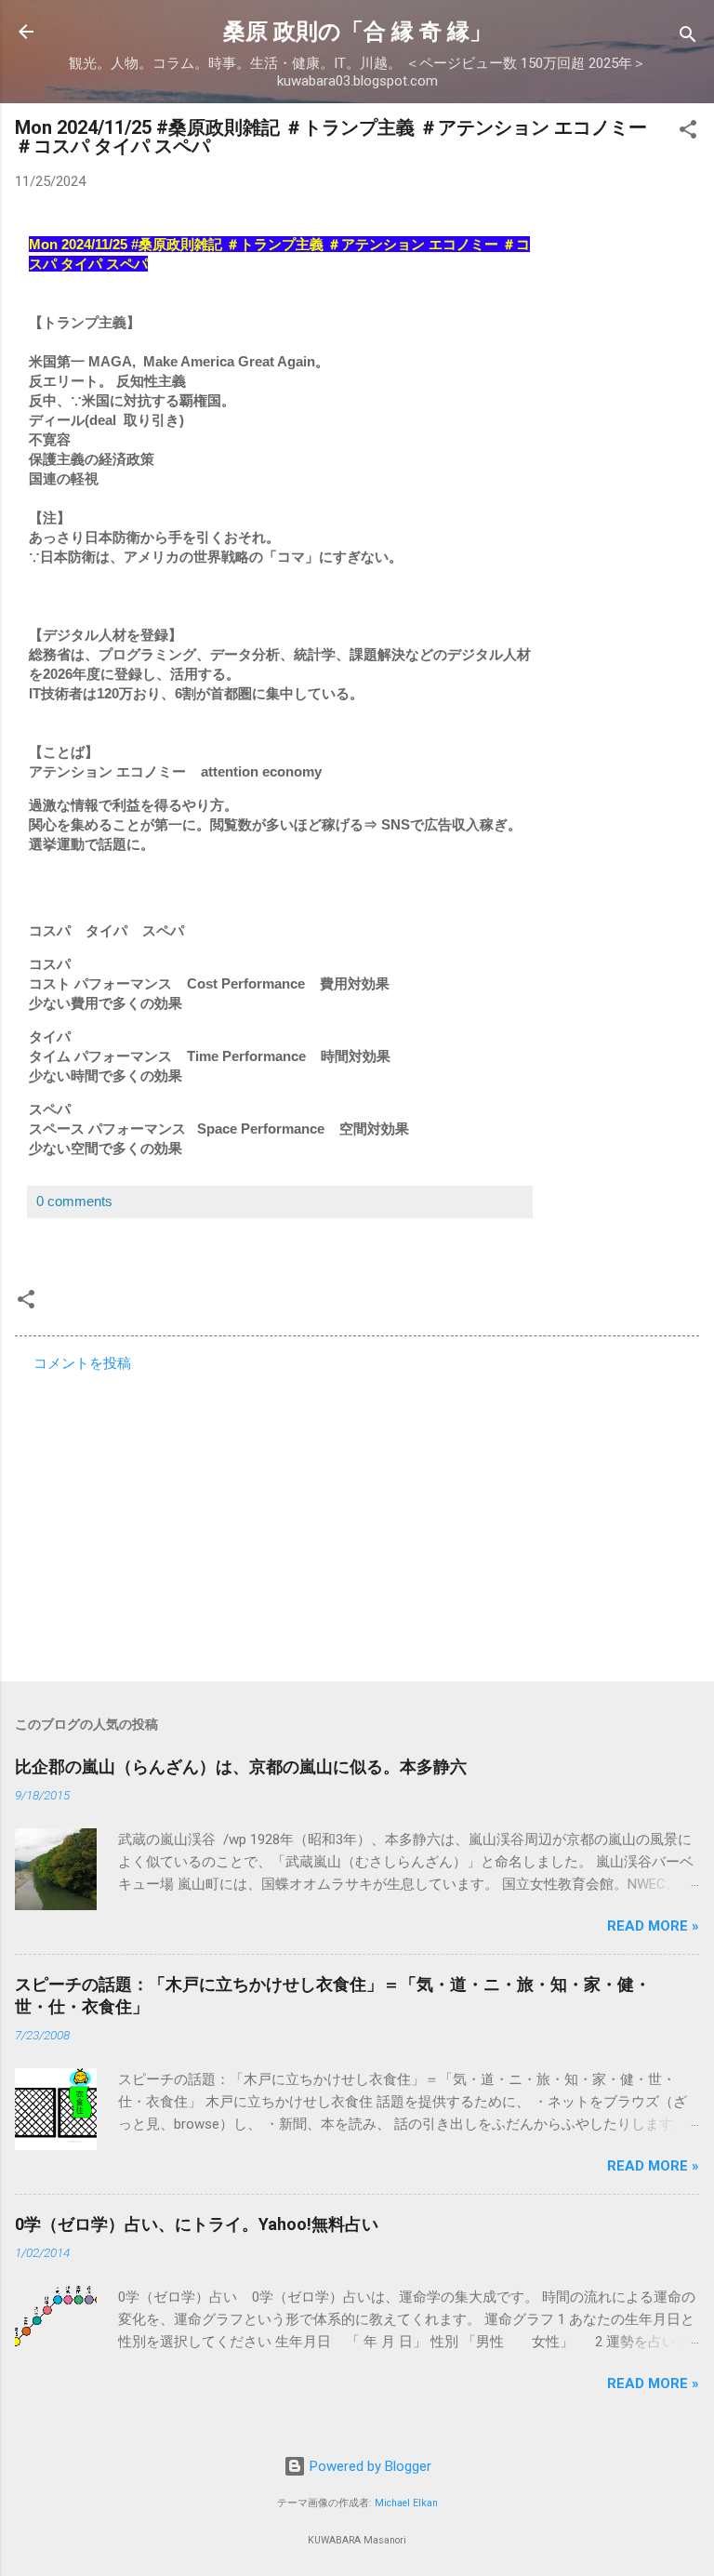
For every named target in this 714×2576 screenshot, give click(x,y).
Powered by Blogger (369, 2466)
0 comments (74, 1201)
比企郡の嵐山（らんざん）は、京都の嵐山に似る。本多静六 (241, 1766)
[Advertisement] (357, 1521)
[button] (688, 133)
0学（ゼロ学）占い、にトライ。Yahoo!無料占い (197, 2224)
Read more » (653, 1926)
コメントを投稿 (82, 1363)
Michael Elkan (406, 2503)
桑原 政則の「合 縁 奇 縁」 (357, 32)
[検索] (688, 38)
